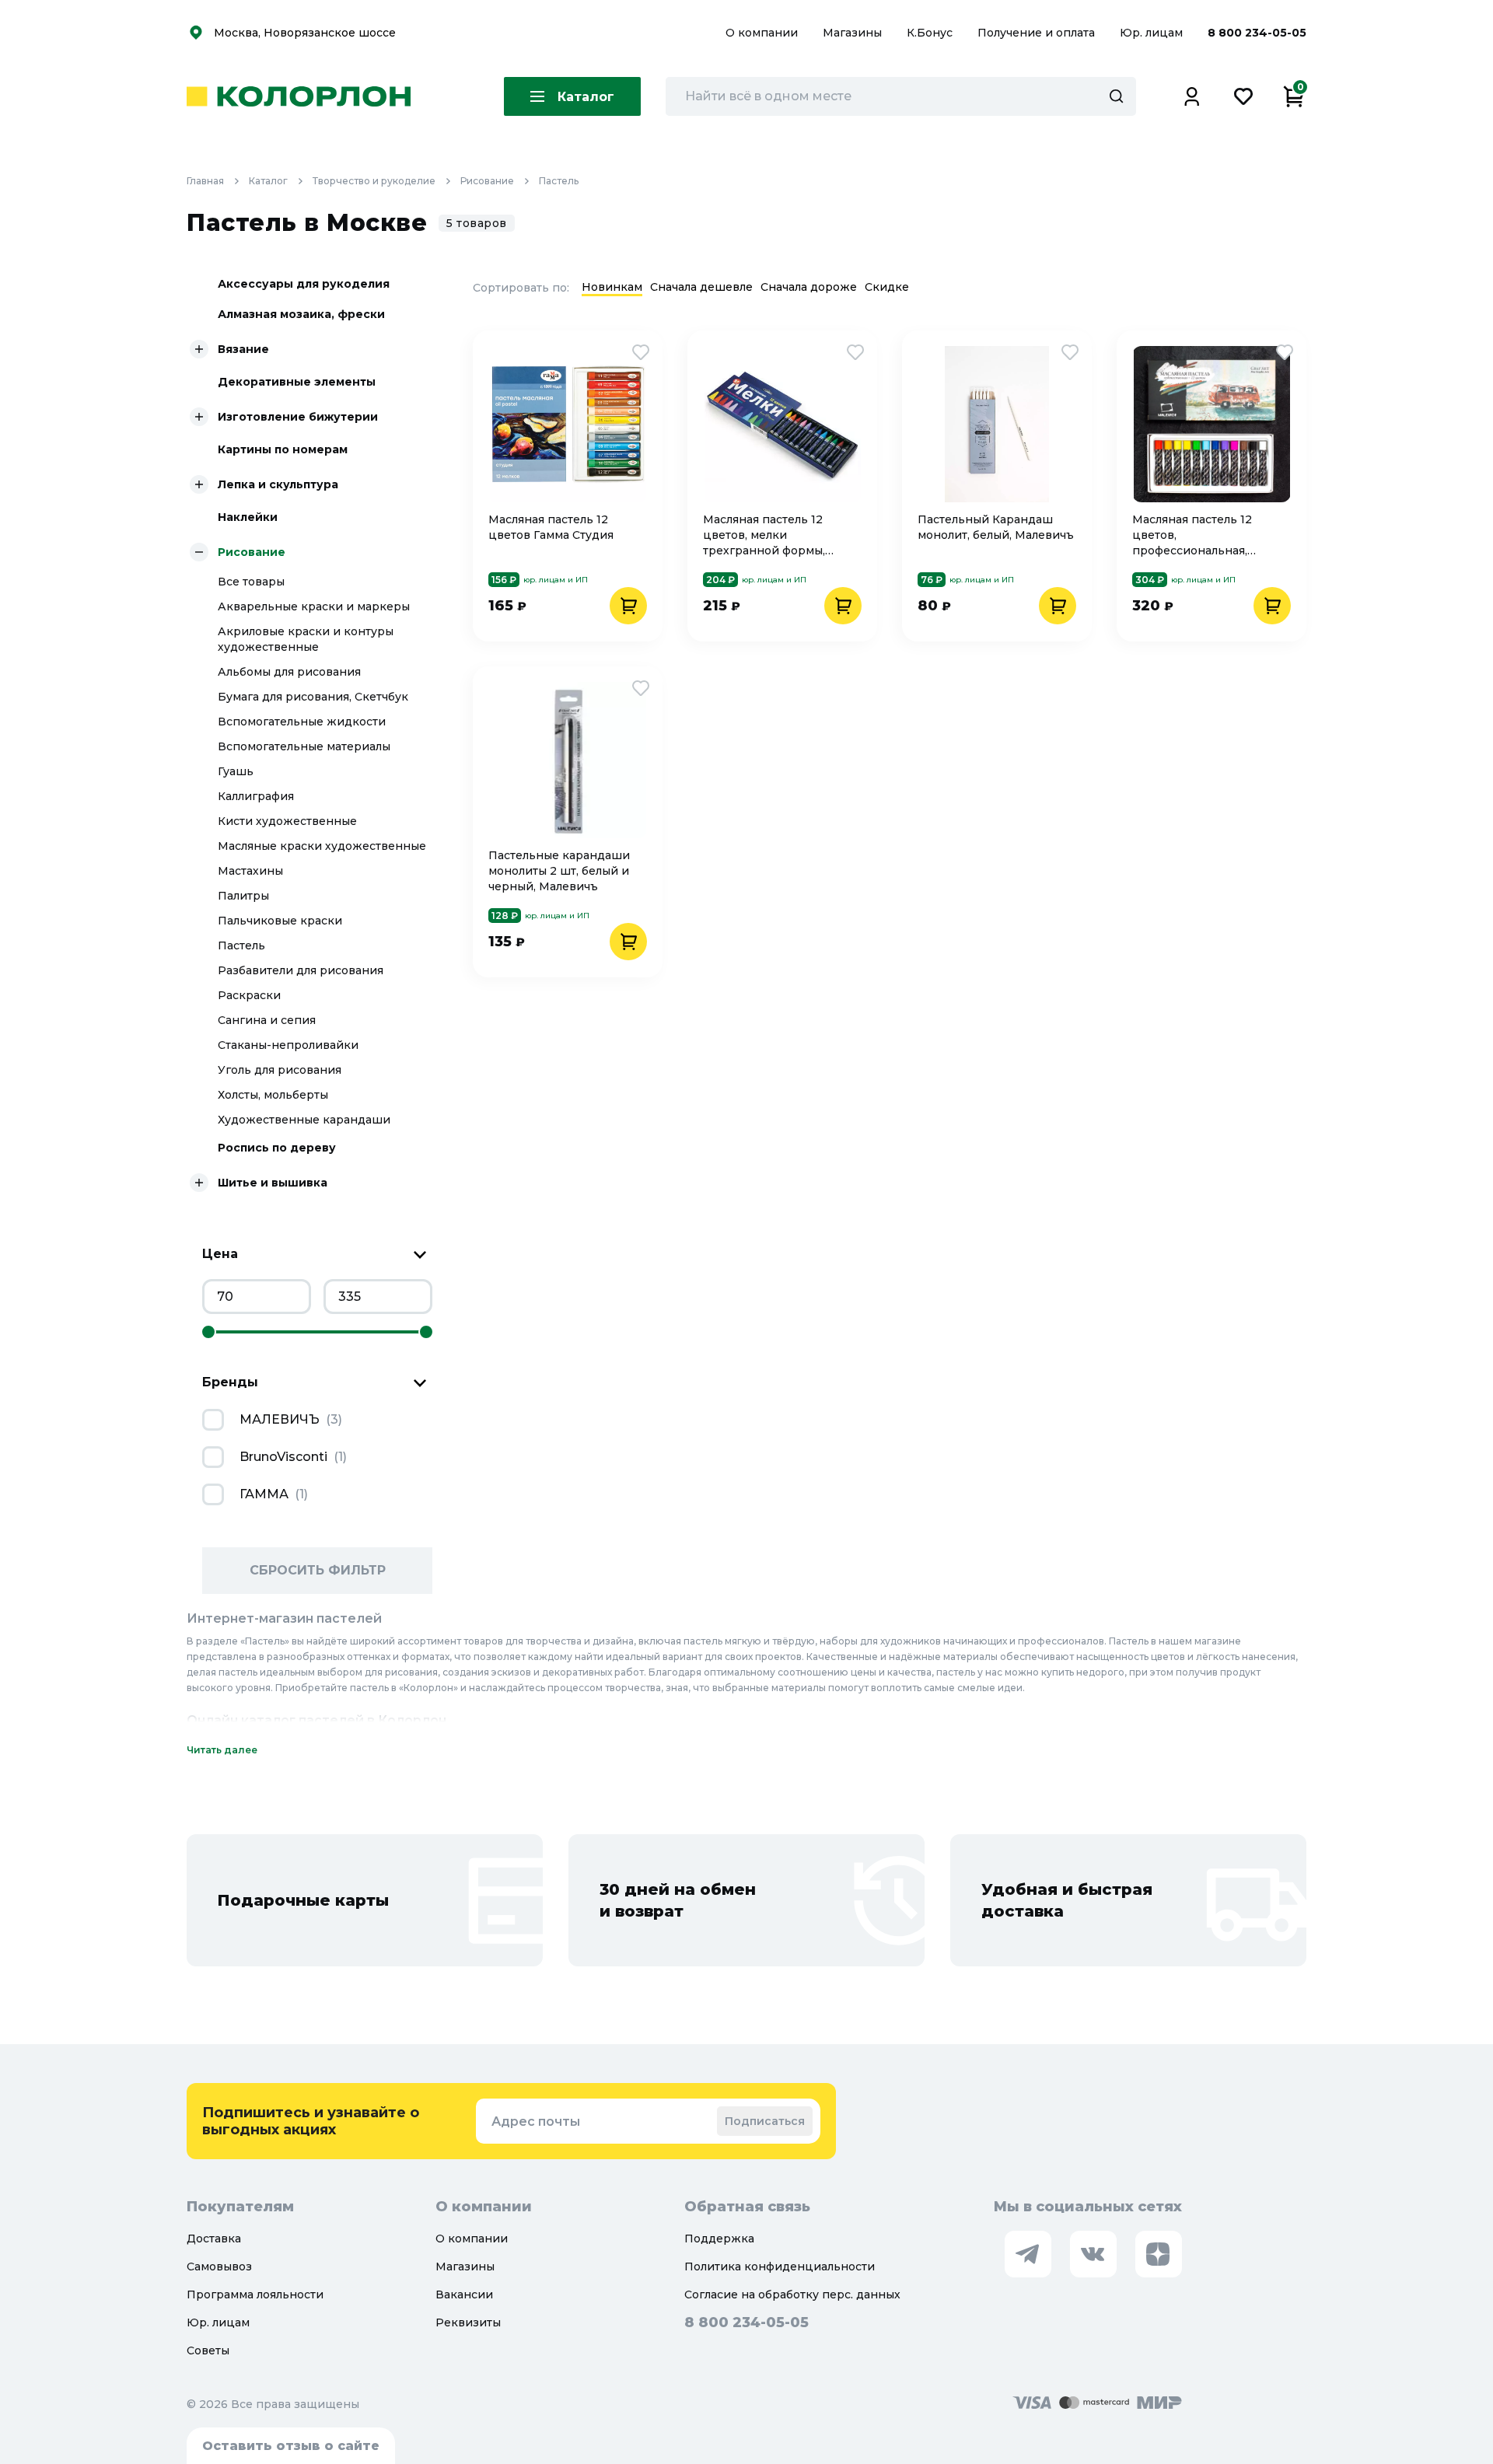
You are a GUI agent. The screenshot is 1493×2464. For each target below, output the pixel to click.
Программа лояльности (255, 2294)
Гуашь (236, 771)
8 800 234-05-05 (1257, 33)
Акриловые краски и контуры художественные (306, 639)
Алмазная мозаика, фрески (301, 314)
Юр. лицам (1153, 33)
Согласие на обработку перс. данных (792, 2294)
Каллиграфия (256, 796)
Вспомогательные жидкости (302, 722)
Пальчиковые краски (280, 921)
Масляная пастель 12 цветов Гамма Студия (551, 527)
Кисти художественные (287, 821)
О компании (763, 33)
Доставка (214, 2239)
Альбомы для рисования (289, 672)
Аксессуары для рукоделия (304, 284)
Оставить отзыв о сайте (291, 2446)
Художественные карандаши (304, 1120)
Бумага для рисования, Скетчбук (313, 697)
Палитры (243, 896)
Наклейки (248, 517)
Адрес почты (536, 2121)
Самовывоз (219, 2267)
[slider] (208, 1332)
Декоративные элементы (297, 382)
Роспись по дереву (277, 1148)
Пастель (559, 181)
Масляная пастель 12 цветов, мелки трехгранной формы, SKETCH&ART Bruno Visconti (764, 535)
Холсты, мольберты (273, 1095)
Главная (205, 181)
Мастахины (250, 871)
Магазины (854, 33)
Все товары (251, 582)
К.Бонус (931, 33)
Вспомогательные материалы (304, 746)
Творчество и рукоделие (374, 181)
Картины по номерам (283, 449)
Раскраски (249, 995)
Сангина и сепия (267, 1020)
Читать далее (222, 1750)
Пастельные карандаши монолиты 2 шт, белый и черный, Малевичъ (559, 871)
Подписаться (765, 2121)
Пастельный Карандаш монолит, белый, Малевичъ (996, 527)
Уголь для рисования (280, 1070)
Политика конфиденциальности (780, 2267)
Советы (208, 2350)
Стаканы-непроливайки (288, 1045)
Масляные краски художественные (322, 846)
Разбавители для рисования (301, 970)
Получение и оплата (1036, 33)
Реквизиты (468, 2322)
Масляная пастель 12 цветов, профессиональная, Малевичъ (1192, 535)
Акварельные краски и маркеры (314, 606)
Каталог (268, 181)
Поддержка (719, 2239)
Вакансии (464, 2294)
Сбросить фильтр (318, 1570)
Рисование (487, 181)
